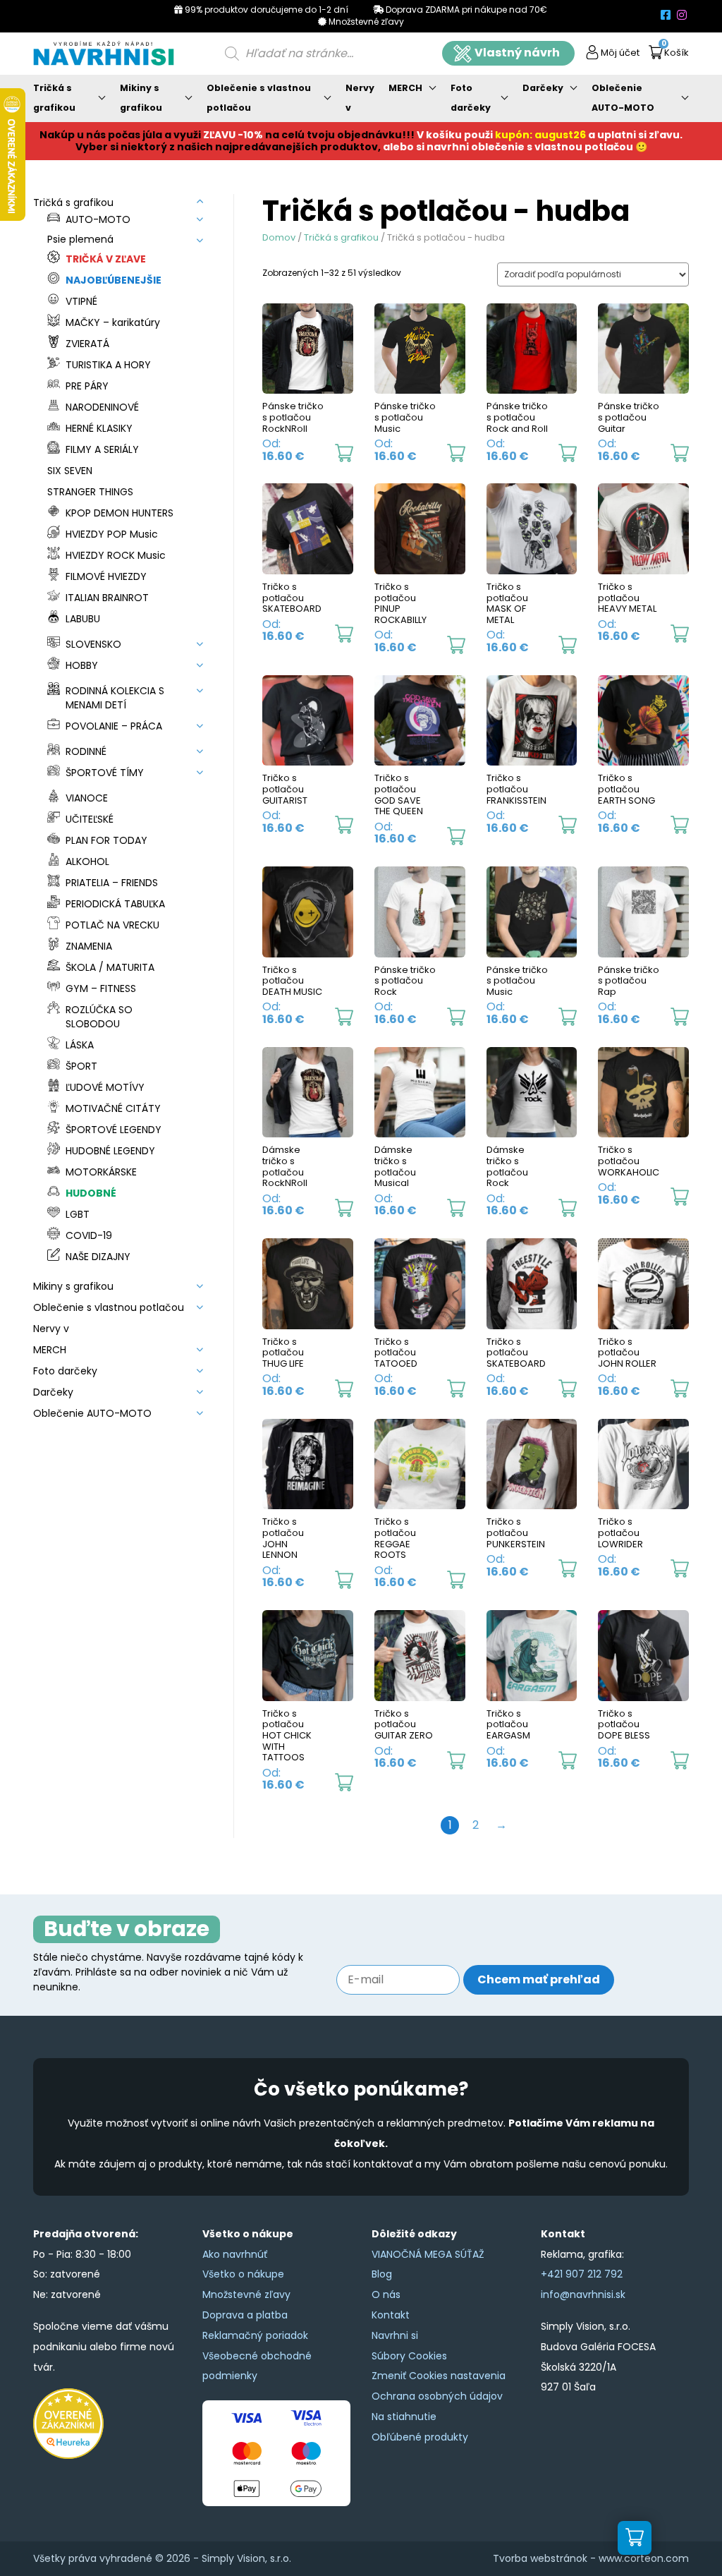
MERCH (405, 88)
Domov (279, 237)
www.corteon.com (644, 2558)
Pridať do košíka (344, 453)
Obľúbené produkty (420, 2437)
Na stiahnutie (404, 2417)
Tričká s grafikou (54, 98)
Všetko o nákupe (243, 2274)
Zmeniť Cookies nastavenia (439, 2376)
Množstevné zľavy (246, 2294)
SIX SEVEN (70, 471)
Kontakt (391, 2315)
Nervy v (360, 98)
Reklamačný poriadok (255, 2335)
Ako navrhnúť (235, 2254)
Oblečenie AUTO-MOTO (623, 98)
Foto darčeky (471, 98)
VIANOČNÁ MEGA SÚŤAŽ (428, 2254)
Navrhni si (395, 2335)
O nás (386, 2294)
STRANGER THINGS (90, 492)
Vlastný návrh (517, 53)
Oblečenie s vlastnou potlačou (259, 98)
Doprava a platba (245, 2315)
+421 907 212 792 (582, 2274)
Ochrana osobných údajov (437, 2396)
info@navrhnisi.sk (583, 2294)
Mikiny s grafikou (141, 98)
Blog (382, 2274)
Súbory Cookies (409, 2356)
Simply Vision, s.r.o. (246, 2558)
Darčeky (543, 88)
